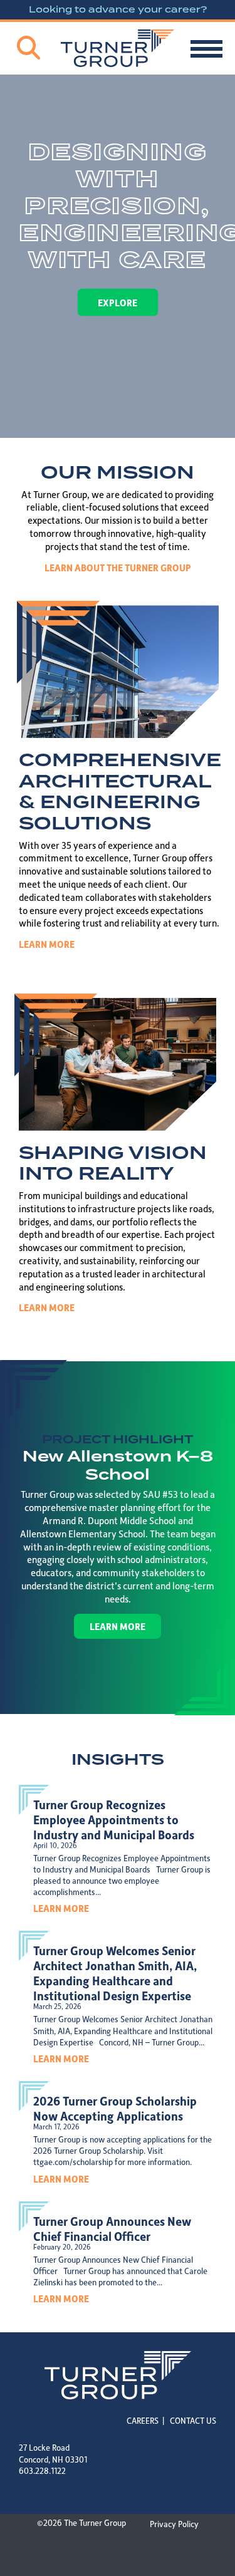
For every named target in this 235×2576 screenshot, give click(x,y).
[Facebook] (47, 2492)
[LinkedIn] (26, 2492)
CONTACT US (193, 2420)
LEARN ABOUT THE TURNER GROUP (118, 568)
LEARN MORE (47, 944)
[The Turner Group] (118, 48)
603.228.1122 (42, 2470)
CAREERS (143, 2420)
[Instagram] (67, 2492)
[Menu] (206, 49)
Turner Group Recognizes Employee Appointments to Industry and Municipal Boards (114, 1819)
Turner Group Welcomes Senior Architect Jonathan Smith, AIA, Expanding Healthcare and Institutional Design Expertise (115, 1973)
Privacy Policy (174, 2524)
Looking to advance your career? (118, 9)
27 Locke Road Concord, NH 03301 (53, 2453)
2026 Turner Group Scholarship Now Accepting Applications (115, 2108)
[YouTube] (88, 2492)
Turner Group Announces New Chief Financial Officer (112, 2228)
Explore (118, 302)
